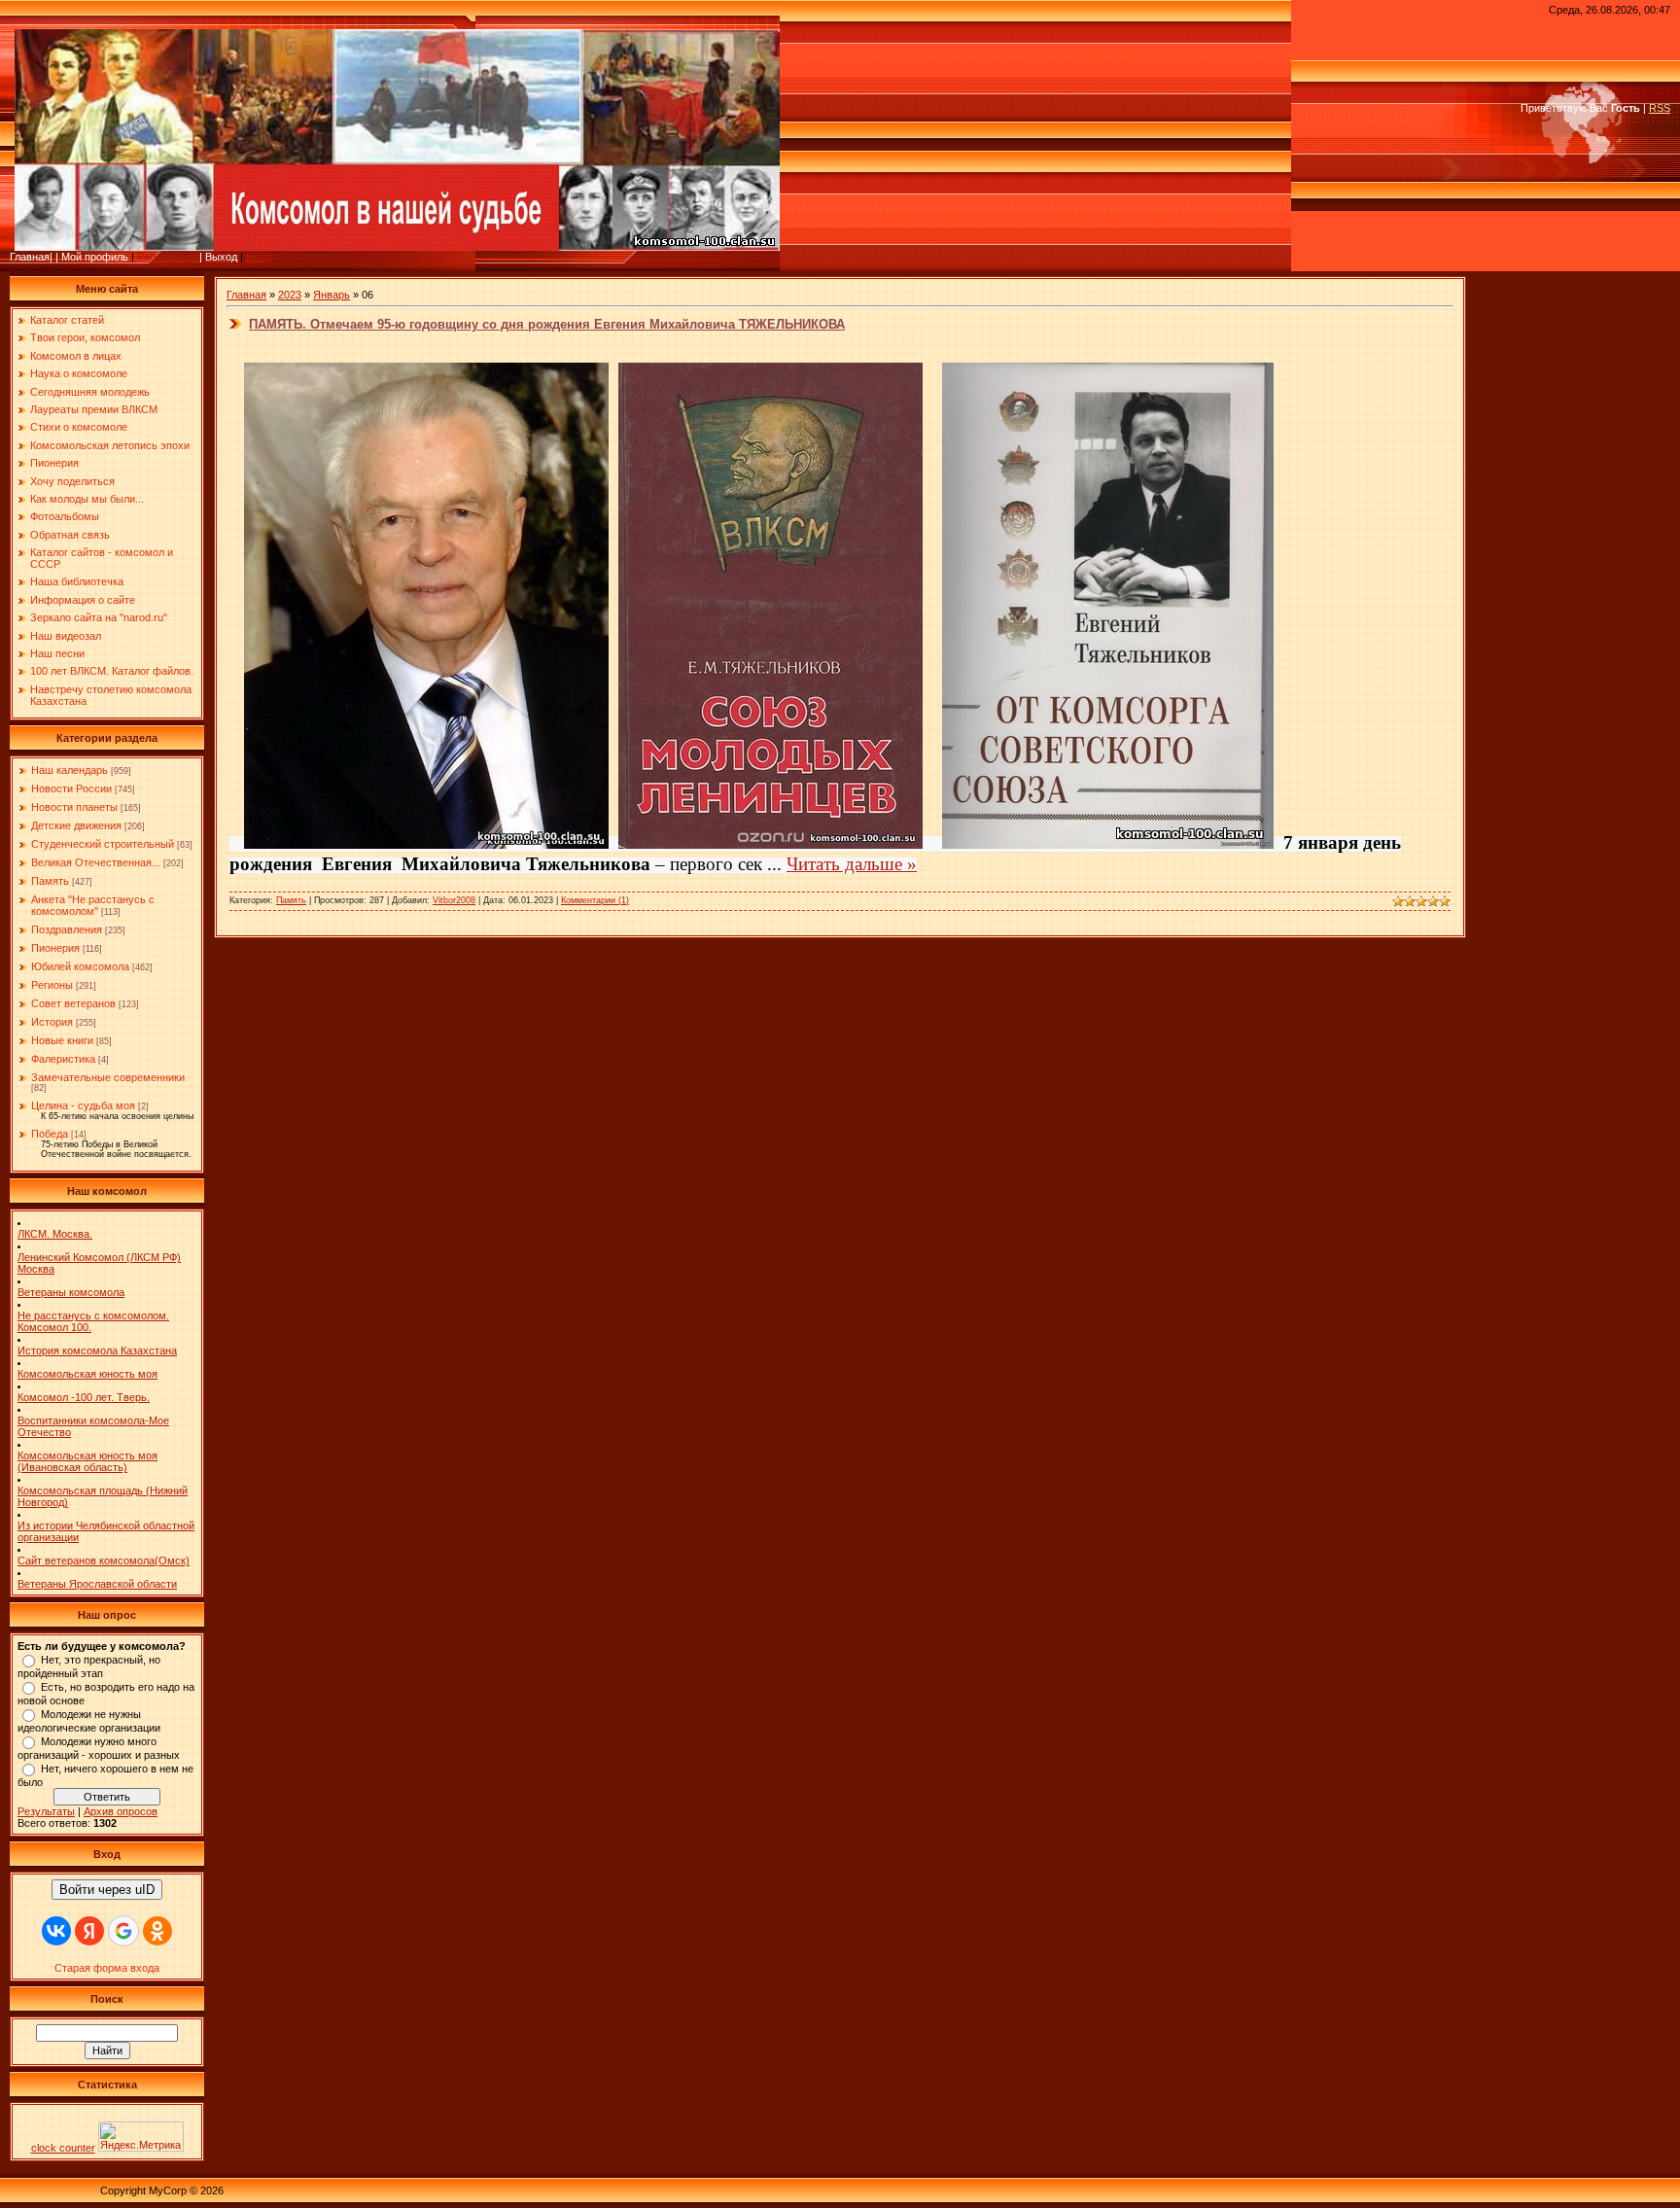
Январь (332, 295)
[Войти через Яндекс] (89, 1931)
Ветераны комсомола (71, 1292)
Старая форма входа (107, 1968)
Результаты (46, 1811)
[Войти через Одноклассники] (157, 1931)
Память (50, 881)
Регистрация (168, 257)
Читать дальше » (852, 864)
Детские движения (76, 825)
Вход (258, 257)
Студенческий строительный (103, 844)
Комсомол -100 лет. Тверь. (84, 1397)
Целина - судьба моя (83, 1105)
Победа (50, 1134)
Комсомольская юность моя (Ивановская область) (87, 1461)
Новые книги (62, 1040)
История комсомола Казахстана (97, 1350)
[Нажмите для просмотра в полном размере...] (426, 842)
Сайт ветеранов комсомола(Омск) (104, 1560)
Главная (246, 295)
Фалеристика (63, 1059)
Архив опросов (121, 1811)
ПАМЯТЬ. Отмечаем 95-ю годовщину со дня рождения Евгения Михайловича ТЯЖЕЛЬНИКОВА (547, 324)
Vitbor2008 (454, 900)
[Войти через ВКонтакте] (56, 1931)
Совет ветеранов (73, 1003)
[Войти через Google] (123, 1931)
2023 (290, 295)
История (52, 1022)
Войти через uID (107, 1890)
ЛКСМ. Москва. (55, 1234)
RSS (1660, 108)
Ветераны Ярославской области (97, 1584)
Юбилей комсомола (80, 966)
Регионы (52, 985)
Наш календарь (70, 770)
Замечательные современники (108, 1077)
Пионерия (55, 948)
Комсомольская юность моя (87, 1374)
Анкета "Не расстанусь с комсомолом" (93, 905)
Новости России (71, 789)
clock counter (63, 2148)
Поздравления (67, 929)
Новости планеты (74, 807)
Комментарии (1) (595, 900)
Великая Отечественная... (96, 862)
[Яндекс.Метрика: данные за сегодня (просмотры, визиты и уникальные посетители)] (141, 2137)
